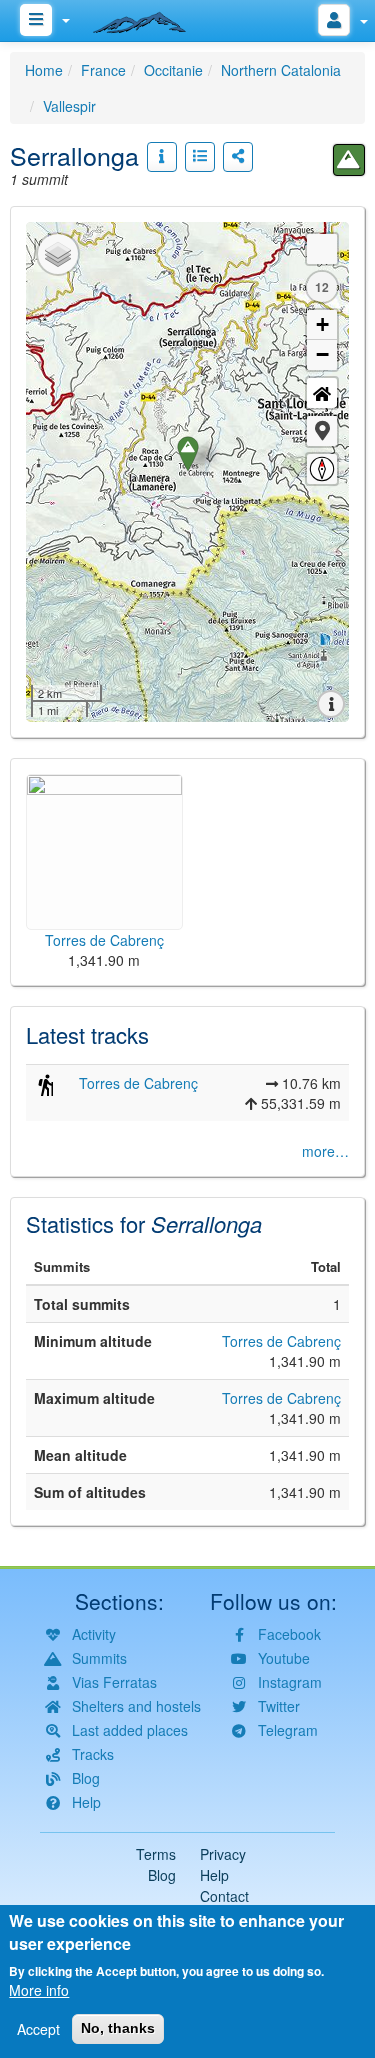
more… (325, 1151)
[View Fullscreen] (322, 249)
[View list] (200, 157)
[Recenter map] (322, 393)
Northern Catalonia (281, 70)
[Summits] (349, 160)
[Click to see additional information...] (162, 157)
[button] (322, 431)
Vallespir (69, 106)
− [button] (322, 354)
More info (39, 1990)
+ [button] (322, 324)
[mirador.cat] (150, 18)
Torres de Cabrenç (138, 1083)
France (103, 70)
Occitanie (173, 70)
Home (44, 70)
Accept (38, 2029)
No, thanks (118, 2028)
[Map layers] (58, 254)
